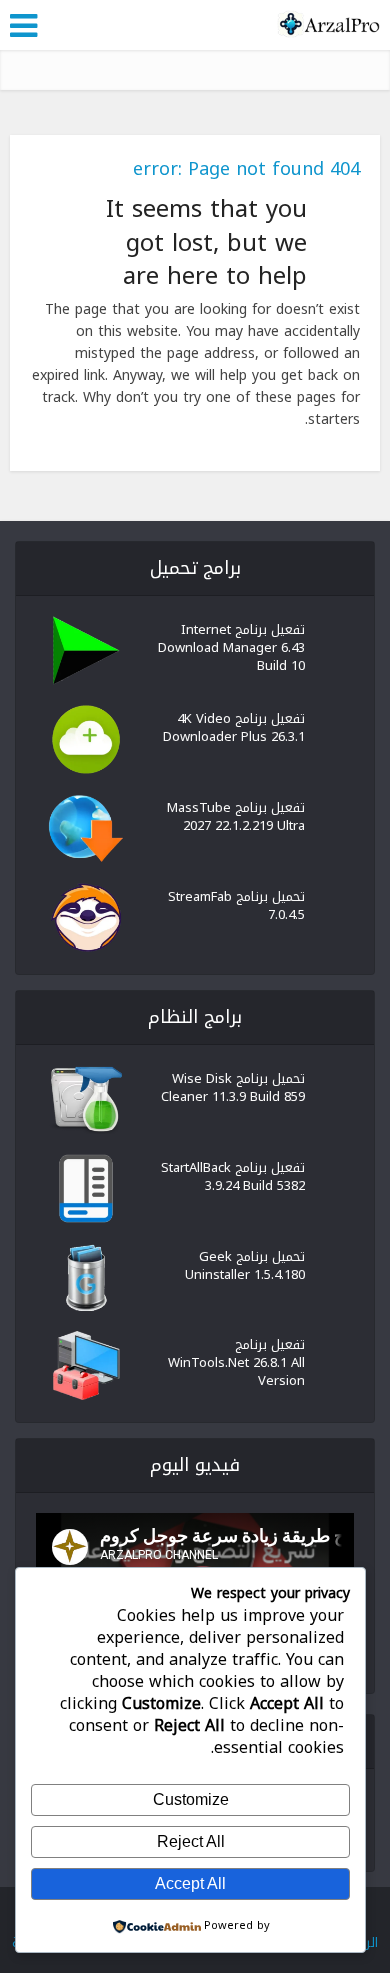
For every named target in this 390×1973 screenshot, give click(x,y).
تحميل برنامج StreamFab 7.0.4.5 (236, 904)
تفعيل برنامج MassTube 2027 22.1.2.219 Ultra (236, 815)
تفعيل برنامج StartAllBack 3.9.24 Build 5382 (233, 1175)
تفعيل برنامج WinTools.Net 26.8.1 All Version (236, 1361)
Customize (191, 1799)
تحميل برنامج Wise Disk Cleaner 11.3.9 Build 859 (233, 1086)
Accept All (190, 1883)
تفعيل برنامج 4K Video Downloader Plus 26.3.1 (234, 726)
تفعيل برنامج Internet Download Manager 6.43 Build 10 (231, 646)
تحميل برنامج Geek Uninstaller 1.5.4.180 (245, 1264)
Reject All (191, 1841)
